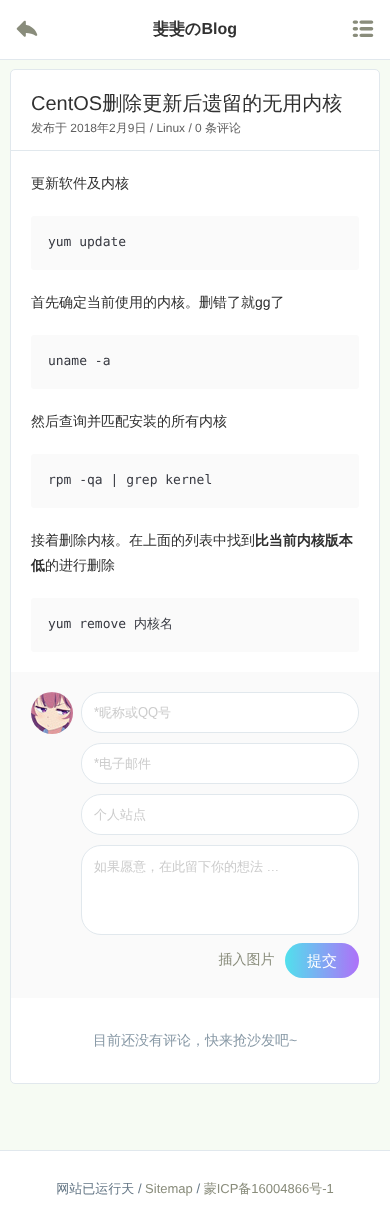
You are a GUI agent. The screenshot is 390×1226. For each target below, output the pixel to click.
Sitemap (169, 1188)
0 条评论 (218, 128)
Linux (170, 128)
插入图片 (246, 959)
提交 (322, 960)
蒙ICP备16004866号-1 (269, 1188)
